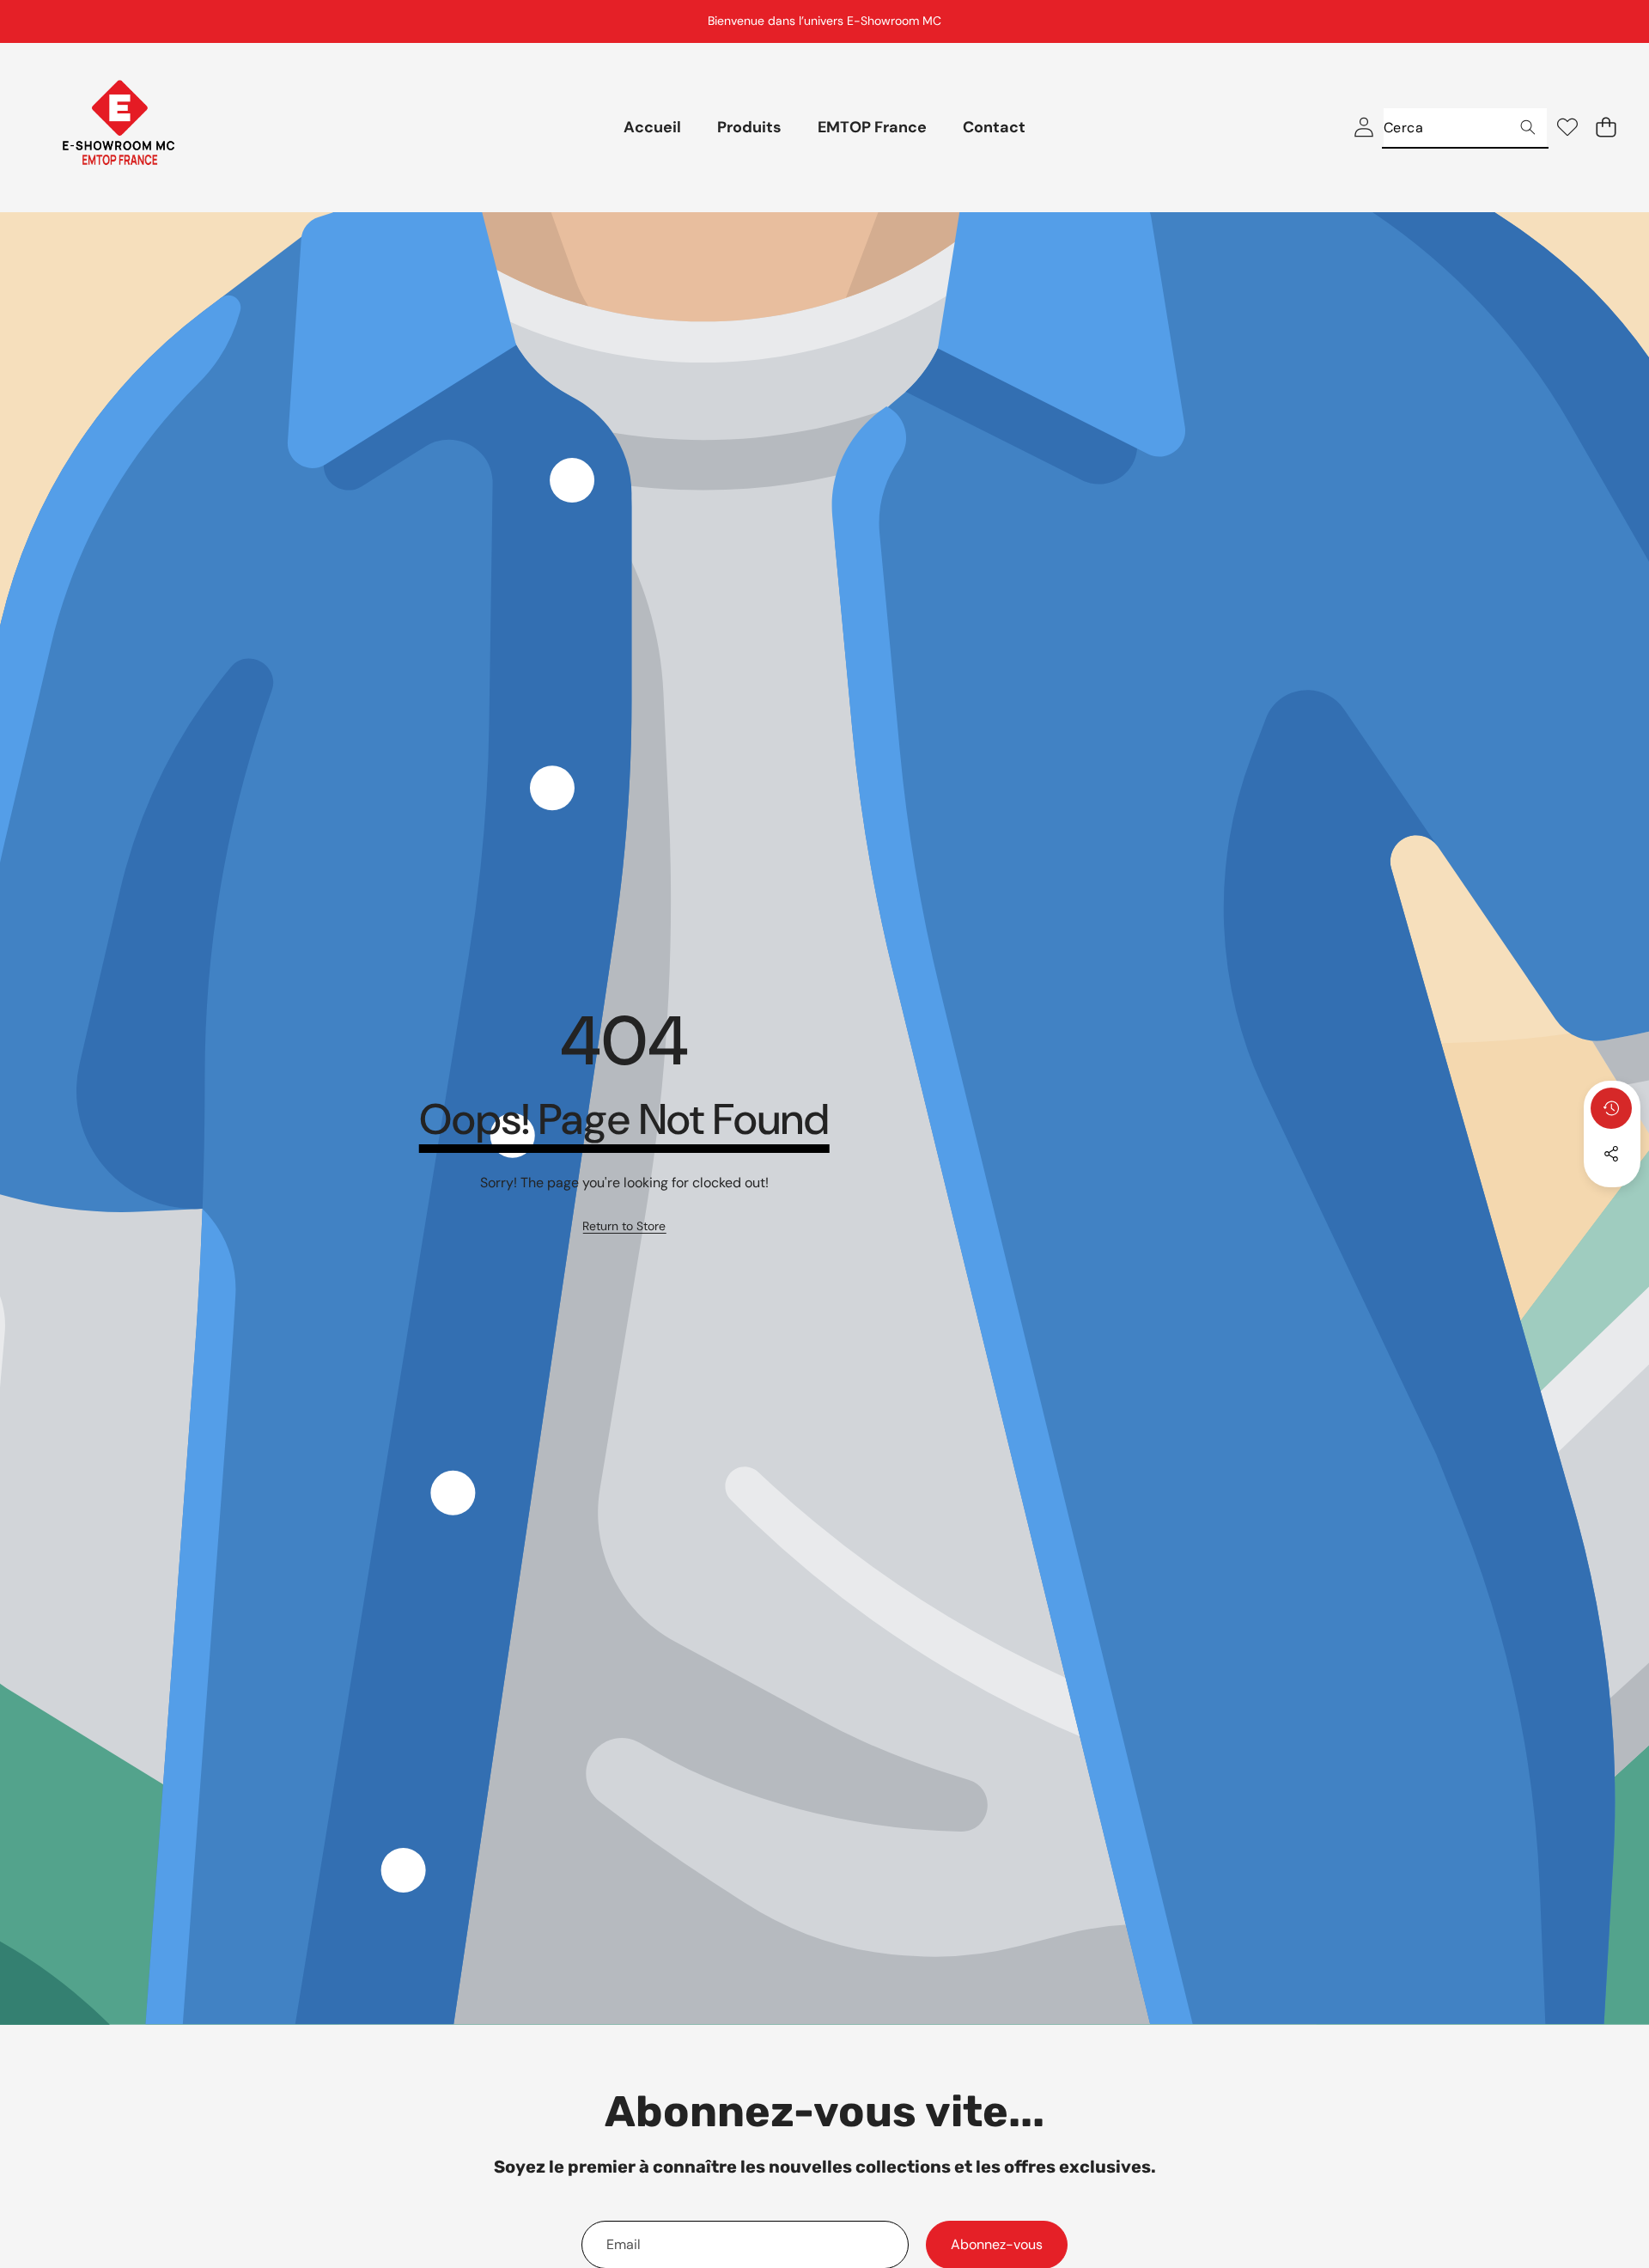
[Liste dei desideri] (1567, 128)
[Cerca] (1527, 128)
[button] (1593, 21)
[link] (624, 1227)
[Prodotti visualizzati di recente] (1611, 1108)
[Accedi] (1363, 128)
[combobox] (1465, 128)
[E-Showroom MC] (119, 128)
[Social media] (1611, 1154)
